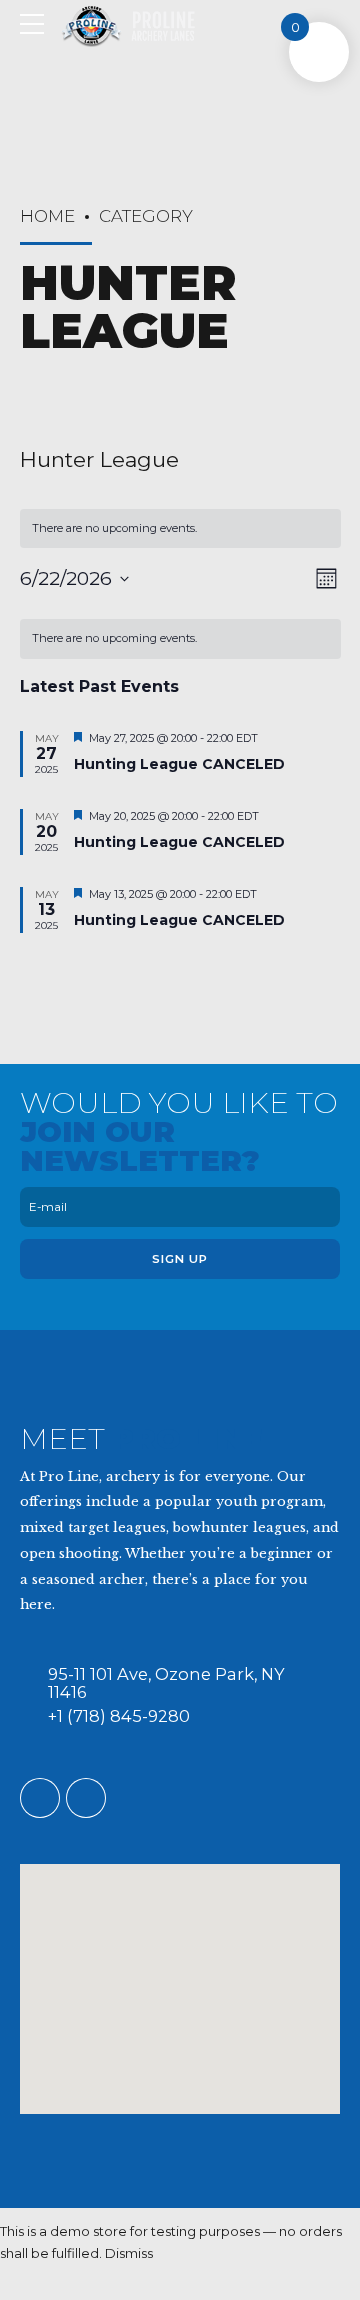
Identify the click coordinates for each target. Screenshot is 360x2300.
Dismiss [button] (129, 2253)
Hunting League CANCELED (179, 764)
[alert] (180, 638)
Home (47, 216)
